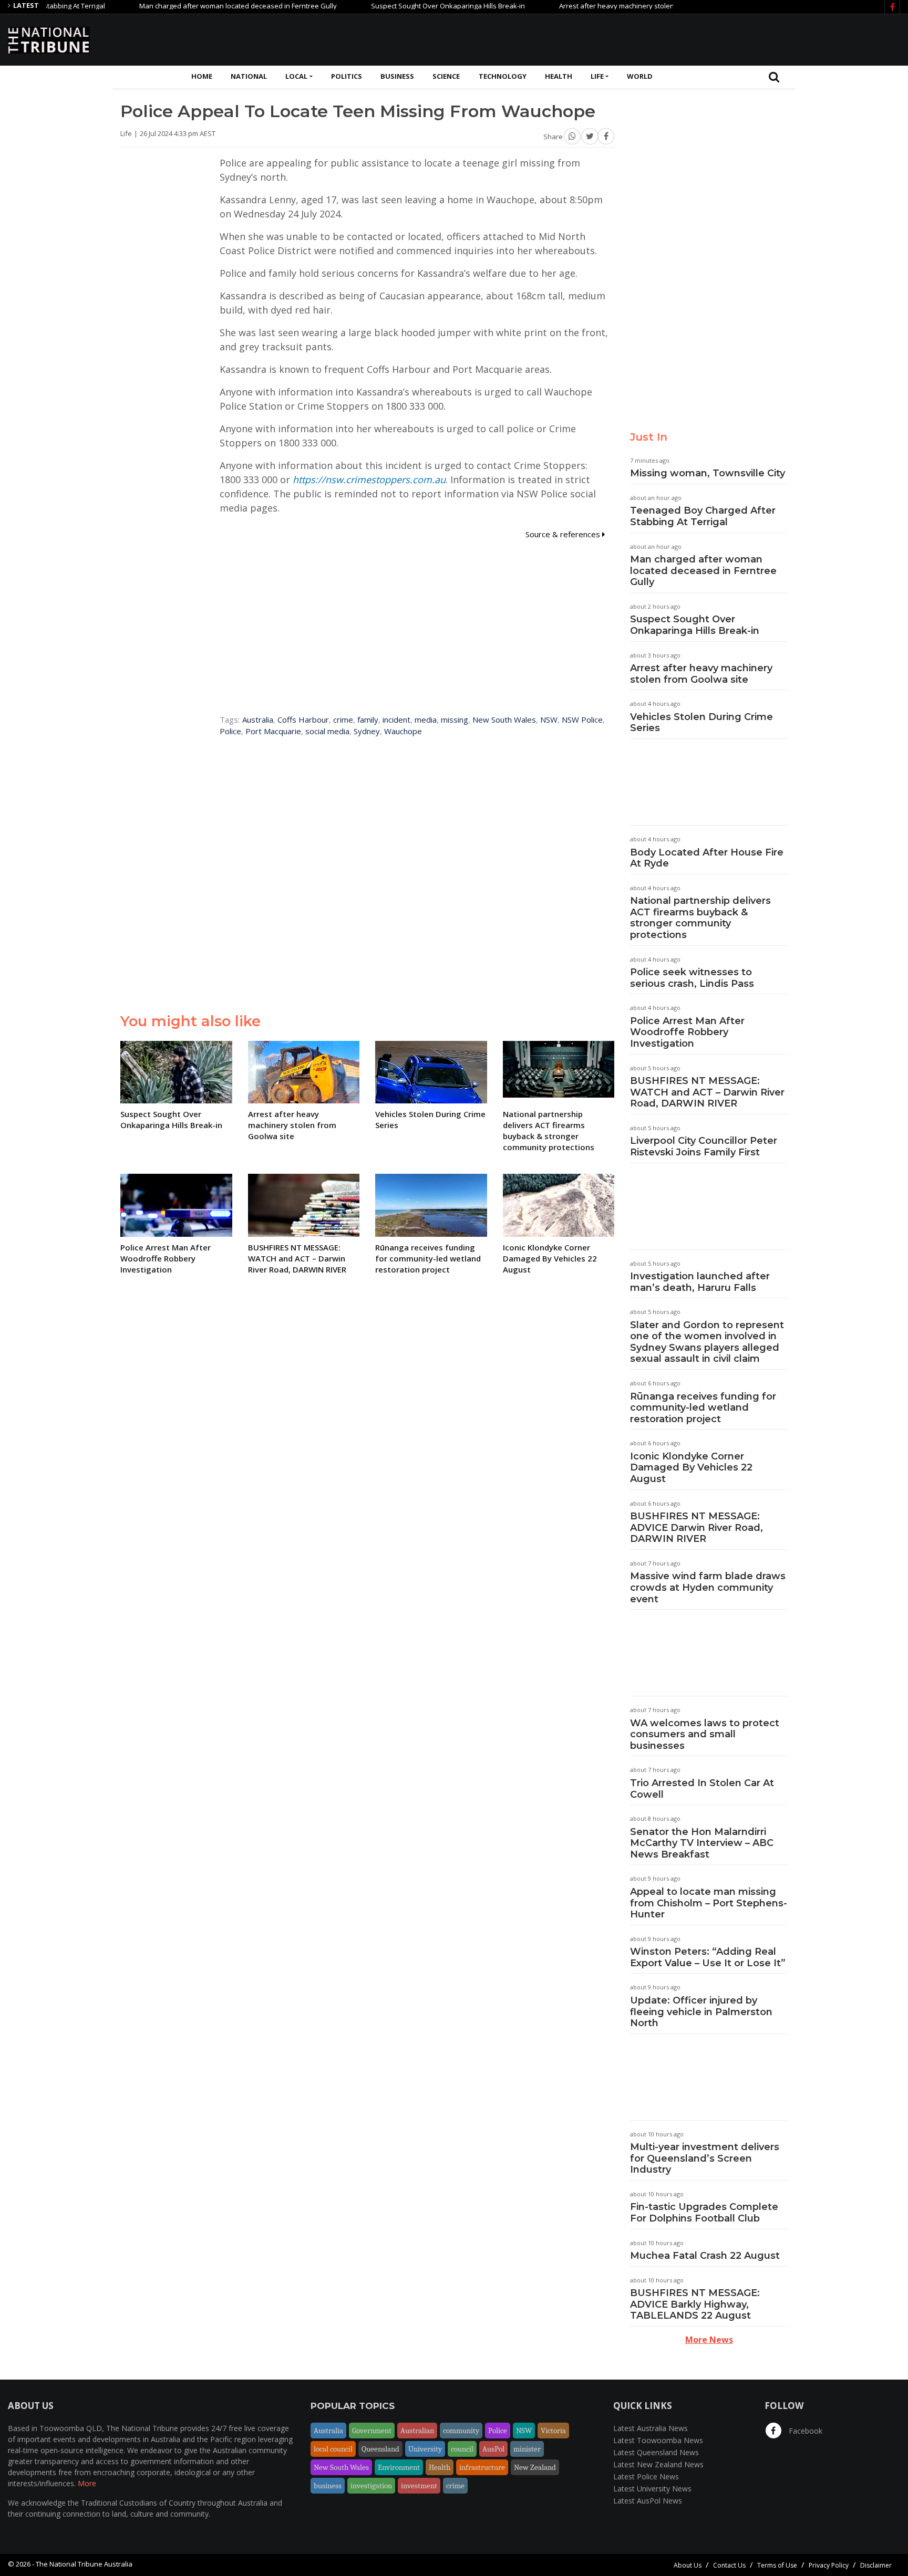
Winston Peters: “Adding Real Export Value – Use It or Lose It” (708, 1957)
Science (446, 76)
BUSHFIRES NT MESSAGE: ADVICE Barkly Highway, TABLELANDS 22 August (695, 2304)
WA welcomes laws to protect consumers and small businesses (705, 1734)
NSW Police (582, 719)
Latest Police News (646, 2476)
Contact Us (729, 2565)
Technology (503, 76)
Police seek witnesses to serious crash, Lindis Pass (692, 978)
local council (333, 2449)
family (368, 719)
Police (230, 731)
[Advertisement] (709, 38)
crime (343, 719)
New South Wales (504, 719)
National (249, 76)
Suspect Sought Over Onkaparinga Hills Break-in (402, 6)
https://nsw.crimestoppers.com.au (369, 479)
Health (559, 76)
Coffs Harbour (303, 719)
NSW (549, 719)
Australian (417, 2431)
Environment (399, 2467)
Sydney (367, 731)
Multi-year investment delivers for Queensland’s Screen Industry (705, 2158)
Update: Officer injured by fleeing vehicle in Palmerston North (701, 2012)
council (462, 2449)
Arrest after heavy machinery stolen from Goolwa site (599, 6)
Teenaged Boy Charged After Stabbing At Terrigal (703, 516)
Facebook (804, 2431)
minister (527, 2449)
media (426, 719)
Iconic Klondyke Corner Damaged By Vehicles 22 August (691, 1468)
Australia (258, 719)
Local (296, 76)
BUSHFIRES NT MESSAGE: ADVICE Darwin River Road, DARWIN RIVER (697, 1527)
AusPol (493, 2449)
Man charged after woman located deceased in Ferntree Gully (192, 6)
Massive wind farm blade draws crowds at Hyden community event (708, 1587)
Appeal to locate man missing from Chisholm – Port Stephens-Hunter (709, 1903)
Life (597, 76)
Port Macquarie (273, 731)
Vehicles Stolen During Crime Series (701, 723)
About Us (688, 2565)
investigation (371, 2486)
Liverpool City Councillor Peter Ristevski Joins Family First (704, 1146)
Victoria (553, 2431)
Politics (347, 76)
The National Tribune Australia (84, 2564)
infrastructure (482, 2467)
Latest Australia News (651, 2428)
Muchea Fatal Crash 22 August (705, 2256)
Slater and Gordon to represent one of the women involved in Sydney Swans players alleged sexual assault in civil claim (707, 1342)
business (328, 2486)
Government (372, 2431)
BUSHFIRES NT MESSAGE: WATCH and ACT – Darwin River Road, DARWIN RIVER (707, 1092)
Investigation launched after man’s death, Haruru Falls (700, 1282)
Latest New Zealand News (658, 2464)
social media (327, 731)
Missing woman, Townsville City (708, 473)
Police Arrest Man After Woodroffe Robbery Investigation (687, 1032)
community (461, 2431)
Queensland (380, 2449)
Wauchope (403, 731)
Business (397, 76)
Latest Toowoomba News (658, 2440)
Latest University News (652, 2489)
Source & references (564, 534)
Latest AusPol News (648, 2501)
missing (455, 719)
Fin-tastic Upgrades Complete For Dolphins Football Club (704, 2213)
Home (202, 76)
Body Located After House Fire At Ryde (707, 858)
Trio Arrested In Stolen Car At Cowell (702, 1789)
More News (709, 2340)
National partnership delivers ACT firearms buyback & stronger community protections (700, 918)
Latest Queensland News (656, 2452)
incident (396, 719)
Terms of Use (777, 2565)
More (87, 2483)
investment (419, 2486)
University (425, 2449)
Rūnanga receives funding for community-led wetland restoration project (703, 1408)
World (640, 76)
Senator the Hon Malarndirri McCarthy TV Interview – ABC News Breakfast (702, 1843)
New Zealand (535, 2467)
